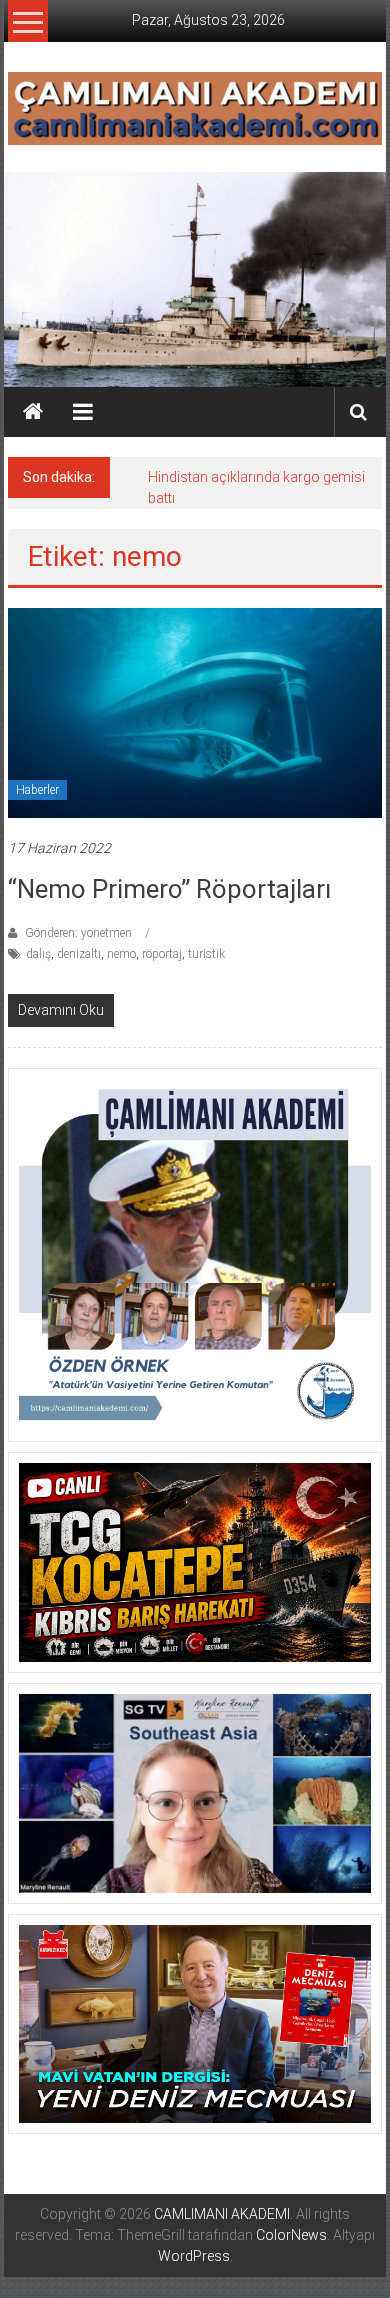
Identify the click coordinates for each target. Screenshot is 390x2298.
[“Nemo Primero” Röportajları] (195, 712)
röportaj (162, 954)
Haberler (37, 790)
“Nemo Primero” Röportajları (169, 889)
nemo (121, 954)
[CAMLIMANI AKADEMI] (33, 412)
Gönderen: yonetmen (78, 933)
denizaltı (79, 954)
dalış (38, 954)
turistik (206, 954)
